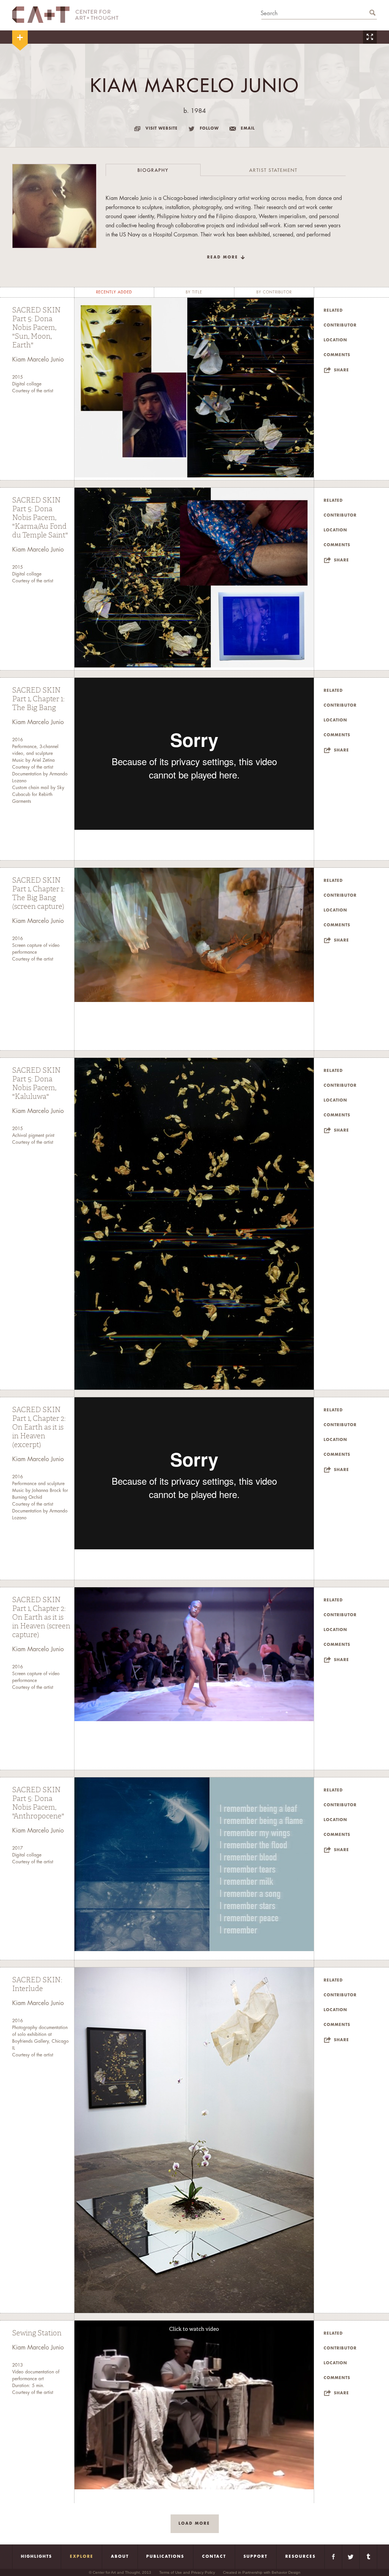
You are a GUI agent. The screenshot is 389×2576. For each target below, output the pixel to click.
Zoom (370, 37)
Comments (337, 355)
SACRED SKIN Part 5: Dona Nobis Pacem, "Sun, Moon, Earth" (36, 328)
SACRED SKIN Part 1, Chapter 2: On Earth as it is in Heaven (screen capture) (41, 1617)
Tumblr (368, 2557)
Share (342, 370)
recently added (114, 292)
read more (223, 257)
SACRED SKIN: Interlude (37, 1984)
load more (194, 2524)
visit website (162, 128)
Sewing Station (37, 2333)
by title (194, 292)
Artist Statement (273, 170)
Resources (300, 2557)
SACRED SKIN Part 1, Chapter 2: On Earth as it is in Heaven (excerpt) (39, 1427)
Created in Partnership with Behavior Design (262, 2572)
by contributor (274, 292)
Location (335, 340)
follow (209, 128)
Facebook (333, 2557)
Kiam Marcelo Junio (38, 360)
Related (333, 311)
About (120, 2557)
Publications (165, 2557)
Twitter (351, 2557)
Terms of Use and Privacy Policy (187, 2572)
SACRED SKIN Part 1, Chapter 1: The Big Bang (38, 699)
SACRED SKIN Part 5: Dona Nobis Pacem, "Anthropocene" (38, 1803)
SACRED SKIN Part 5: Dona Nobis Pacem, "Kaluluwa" (36, 1084)
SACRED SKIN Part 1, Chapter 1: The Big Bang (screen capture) (38, 893)
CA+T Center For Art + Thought (65, 15)
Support (255, 2557)
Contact (214, 2557)
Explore (82, 2557)
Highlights (36, 2557)
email (248, 128)
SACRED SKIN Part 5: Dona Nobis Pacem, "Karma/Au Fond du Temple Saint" (40, 518)
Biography (153, 170)
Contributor (340, 325)
